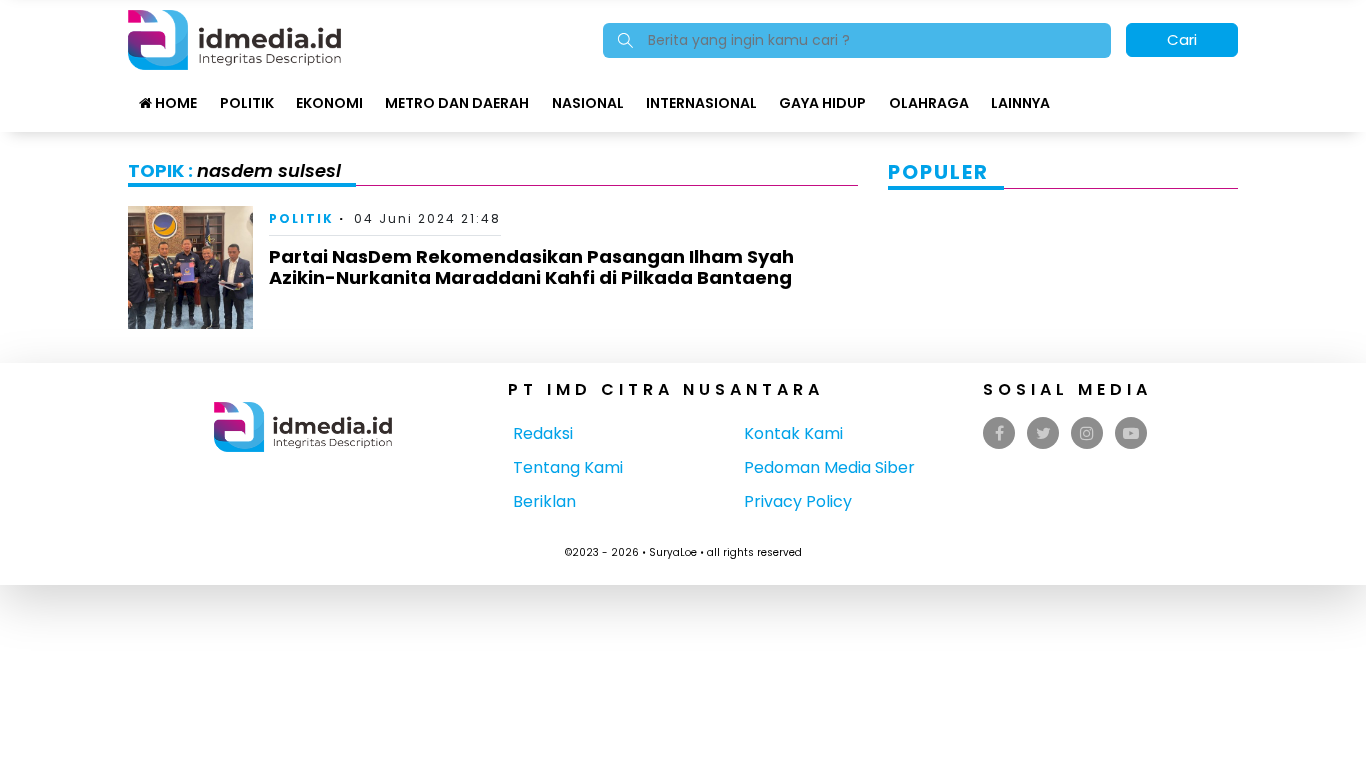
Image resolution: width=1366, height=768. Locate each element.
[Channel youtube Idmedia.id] (1131, 433)
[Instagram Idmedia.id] (1087, 433)
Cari (1182, 39)
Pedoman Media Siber (829, 467)
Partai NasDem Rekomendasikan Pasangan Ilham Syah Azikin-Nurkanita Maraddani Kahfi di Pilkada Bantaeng (531, 267)
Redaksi (543, 433)
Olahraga (929, 103)
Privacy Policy (798, 501)
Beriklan (544, 501)
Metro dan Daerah (457, 103)
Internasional (701, 103)
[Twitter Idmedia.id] (1043, 433)
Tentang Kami (568, 467)
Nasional (588, 103)
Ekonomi (329, 103)
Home (174, 103)
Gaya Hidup (822, 103)
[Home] (234, 38)
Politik (247, 103)
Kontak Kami (793, 433)
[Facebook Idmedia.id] (999, 433)
